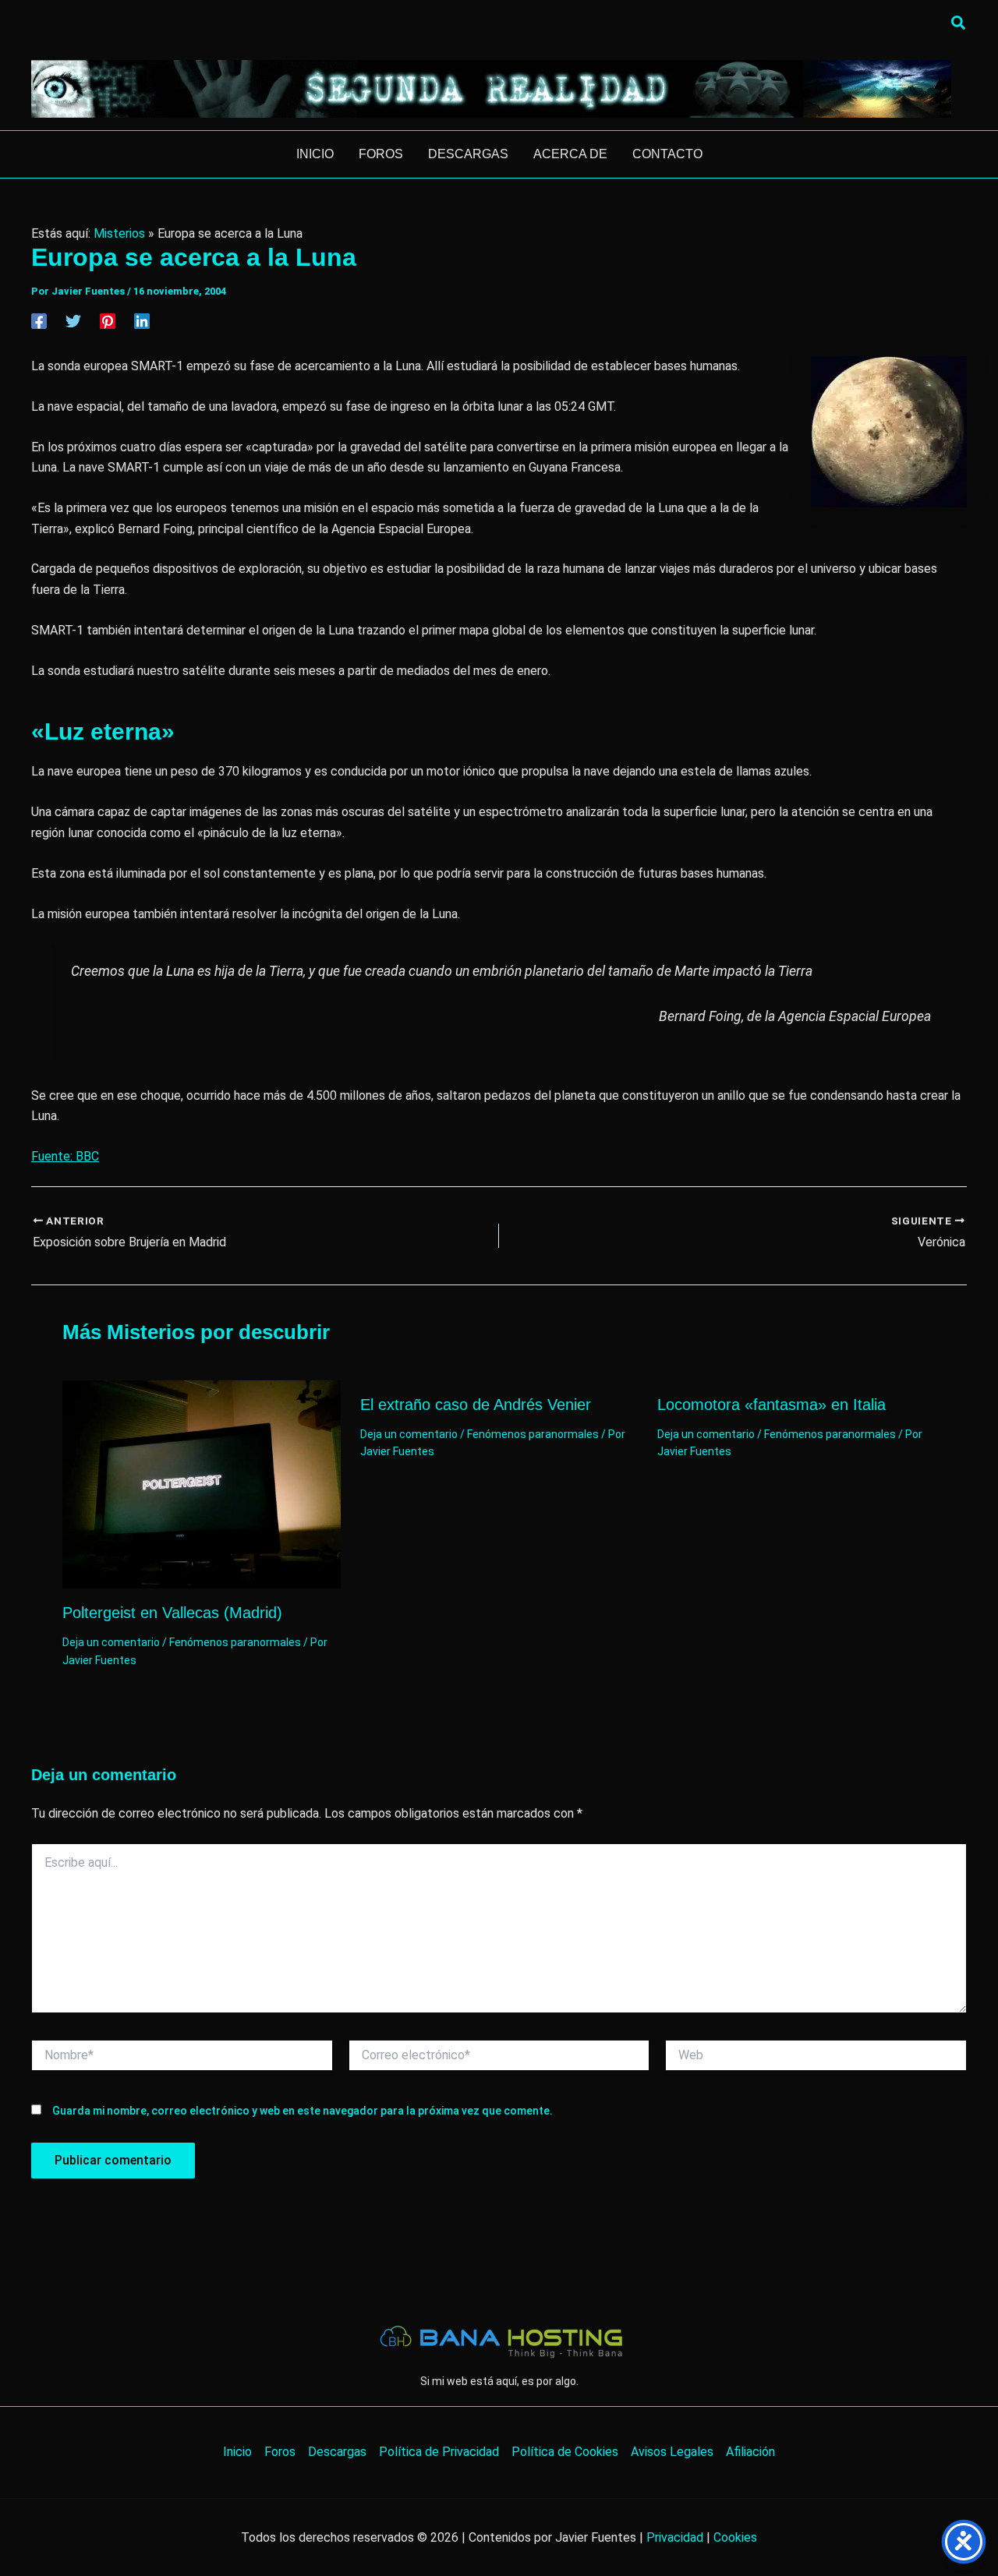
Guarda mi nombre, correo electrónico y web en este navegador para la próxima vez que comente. (303, 2111)
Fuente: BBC (65, 1156)
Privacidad (675, 2537)
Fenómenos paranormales (235, 1642)
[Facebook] (39, 321)
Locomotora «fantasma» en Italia (772, 1405)
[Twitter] (73, 321)
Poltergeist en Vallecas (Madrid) (172, 1613)
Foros (280, 2452)
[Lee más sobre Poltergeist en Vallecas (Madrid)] (202, 1484)
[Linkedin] (142, 321)
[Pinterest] (108, 321)
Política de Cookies (565, 2452)
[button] (959, 23)
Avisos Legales (672, 2452)
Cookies (735, 2537)
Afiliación (750, 2452)
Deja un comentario (111, 1642)
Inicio (237, 2452)
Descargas (337, 2452)
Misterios (119, 233)
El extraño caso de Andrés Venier (476, 1405)
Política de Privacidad (439, 2452)
